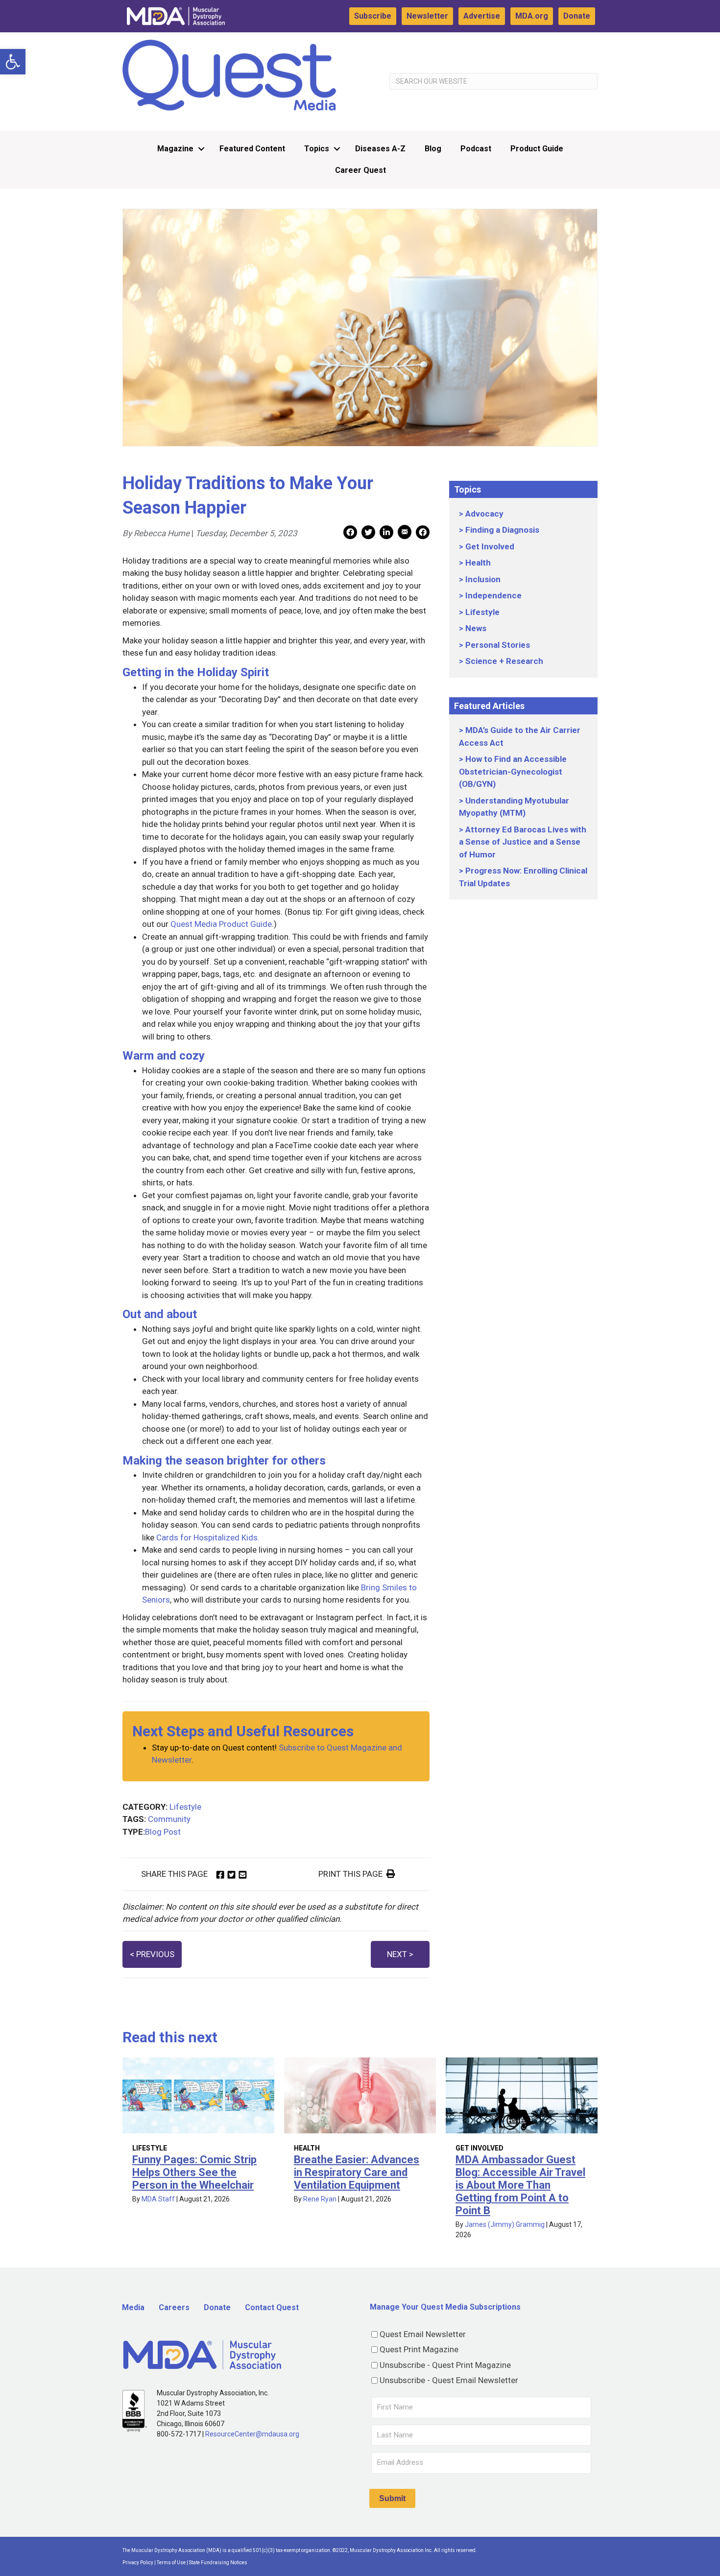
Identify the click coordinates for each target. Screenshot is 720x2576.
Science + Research (504, 661)
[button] (13, 62)
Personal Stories (498, 645)
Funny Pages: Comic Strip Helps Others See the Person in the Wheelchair (194, 2172)
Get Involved (490, 546)
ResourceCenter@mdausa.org (252, 2434)
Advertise (482, 16)
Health (478, 563)
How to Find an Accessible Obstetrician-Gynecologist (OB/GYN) (513, 771)
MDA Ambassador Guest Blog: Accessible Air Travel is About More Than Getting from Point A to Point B (520, 2185)
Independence (493, 595)
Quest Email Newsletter (423, 2334)
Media (133, 2307)
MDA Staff (158, 2199)
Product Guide (537, 149)
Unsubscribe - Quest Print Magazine (445, 2365)
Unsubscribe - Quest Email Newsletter (449, 2380)
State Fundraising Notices (218, 2563)
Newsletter (427, 16)
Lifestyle (185, 1807)
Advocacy (484, 514)
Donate (577, 16)
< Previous (152, 1954)
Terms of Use (171, 2563)
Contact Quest (272, 2307)
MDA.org (532, 16)
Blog (433, 149)
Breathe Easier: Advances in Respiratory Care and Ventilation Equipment (357, 2172)
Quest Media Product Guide (221, 924)
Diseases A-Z (380, 149)
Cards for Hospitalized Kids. (208, 1537)
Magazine (175, 149)
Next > (400, 1954)
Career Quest (360, 170)
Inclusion (483, 579)
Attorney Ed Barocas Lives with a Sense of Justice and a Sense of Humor (523, 842)
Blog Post (163, 1832)
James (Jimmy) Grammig (505, 2224)
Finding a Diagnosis (502, 530)
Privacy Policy (138, 2563)
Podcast (476, 149)
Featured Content (252, 149)
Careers (174, 2307)
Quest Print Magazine (419, 2349)
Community (169, 1819)
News (476, 628)
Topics (317, 149)
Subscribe (373, 16)
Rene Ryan (320, 2199)
